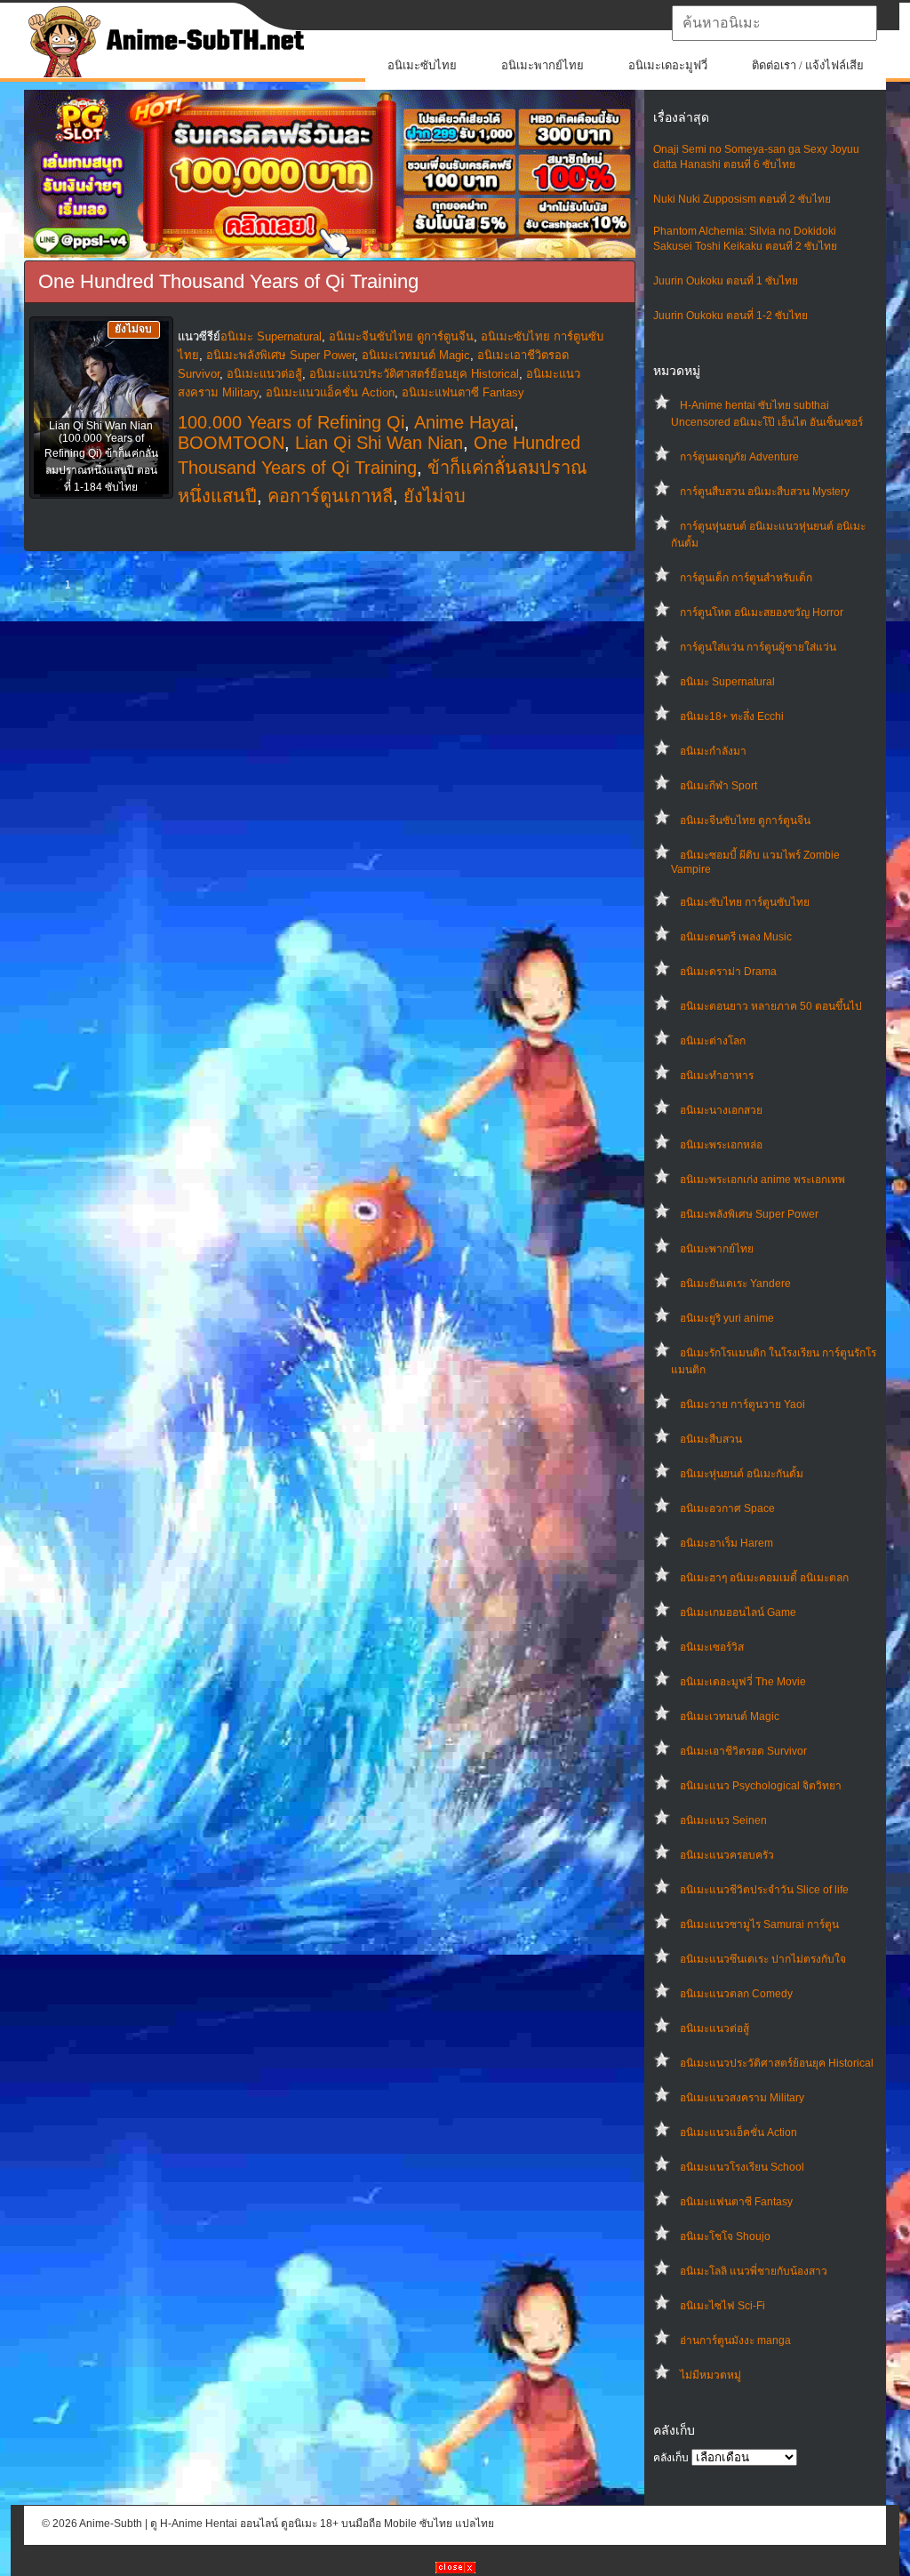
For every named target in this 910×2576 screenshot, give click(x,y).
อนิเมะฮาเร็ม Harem (726, 1543)
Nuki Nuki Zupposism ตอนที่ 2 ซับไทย (742, 199)
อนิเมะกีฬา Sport (718, 786)
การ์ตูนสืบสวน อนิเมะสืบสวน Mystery (765, 492)
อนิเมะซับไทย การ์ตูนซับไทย (745, 902)
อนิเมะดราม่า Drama (728, 972)
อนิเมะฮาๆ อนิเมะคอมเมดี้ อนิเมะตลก (764, 1578)
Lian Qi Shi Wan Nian (379, 443)
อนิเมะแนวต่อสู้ (714, 2028)
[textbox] (774, 23)
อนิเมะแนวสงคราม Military (742, 2098)
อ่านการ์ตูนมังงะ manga (735, 2340)
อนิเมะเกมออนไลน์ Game (738, 1612)
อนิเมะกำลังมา (713, 751)
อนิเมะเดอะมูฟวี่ (668, 65)
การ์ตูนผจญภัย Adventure (739, 457)
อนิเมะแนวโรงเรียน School (742, 2167)
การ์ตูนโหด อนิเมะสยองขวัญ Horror (762, 612)
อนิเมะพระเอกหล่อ (721, 1145)
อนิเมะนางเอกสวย (721, 1110)
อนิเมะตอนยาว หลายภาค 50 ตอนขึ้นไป (771, 1006)
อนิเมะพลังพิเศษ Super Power (749, 1214)
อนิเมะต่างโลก (713, 1041)
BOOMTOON (231, 443)
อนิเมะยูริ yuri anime (727, 1318)
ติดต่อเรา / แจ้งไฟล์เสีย (808, 65)
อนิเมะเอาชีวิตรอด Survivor (743, 1751)
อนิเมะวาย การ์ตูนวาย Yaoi (742, 1404)
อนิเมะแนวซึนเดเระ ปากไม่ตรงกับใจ (763, 1959)
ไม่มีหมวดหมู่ (710, 2375)
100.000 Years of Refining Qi (291, 422)
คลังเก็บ (671, 2458)
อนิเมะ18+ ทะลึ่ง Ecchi (732, 716)
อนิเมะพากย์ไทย (543, 65)
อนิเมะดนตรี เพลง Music (736, 937)
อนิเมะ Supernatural (727, 682)
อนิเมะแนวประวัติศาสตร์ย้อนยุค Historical (777, 2063)
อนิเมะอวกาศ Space (727, 1508)
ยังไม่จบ (435, 496)
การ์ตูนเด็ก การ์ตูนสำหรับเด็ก (746, 578)
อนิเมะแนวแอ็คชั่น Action (738, 2132)
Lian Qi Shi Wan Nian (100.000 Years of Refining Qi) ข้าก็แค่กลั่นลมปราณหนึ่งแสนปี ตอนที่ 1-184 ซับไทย (101, 456)
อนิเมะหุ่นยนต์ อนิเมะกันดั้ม (742, 1474)
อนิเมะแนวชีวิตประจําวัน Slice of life (764, 1890)
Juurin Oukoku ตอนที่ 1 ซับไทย (726, 281)
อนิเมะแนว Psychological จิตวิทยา (761, 1786)
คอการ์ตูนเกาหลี (330, 496)
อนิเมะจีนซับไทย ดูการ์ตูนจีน (745, 820)
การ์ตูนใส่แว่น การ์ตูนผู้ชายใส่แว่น (758, 647)
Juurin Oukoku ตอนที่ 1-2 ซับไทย (730, 316)
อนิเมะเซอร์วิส (712, 1647)
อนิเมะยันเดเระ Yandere (735, 1284)
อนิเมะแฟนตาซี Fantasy (736, 2202)
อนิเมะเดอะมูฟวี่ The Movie (743, 1682)
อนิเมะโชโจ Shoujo (725, 2236)
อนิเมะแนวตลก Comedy (736, 1994)
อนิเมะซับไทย (422, 65)
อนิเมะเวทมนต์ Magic (730, 1716)
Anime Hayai (464, 422)
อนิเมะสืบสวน (711, 1439)
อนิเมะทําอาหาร (717, 1076)
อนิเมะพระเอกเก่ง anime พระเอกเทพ (762, 1180)
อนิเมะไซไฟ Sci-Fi (722, 2306)
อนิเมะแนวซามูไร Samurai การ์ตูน (759, 1924)
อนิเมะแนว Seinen (723, 1820)
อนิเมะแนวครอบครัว (727, 1855)
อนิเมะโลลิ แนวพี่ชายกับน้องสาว (754, 2271)
